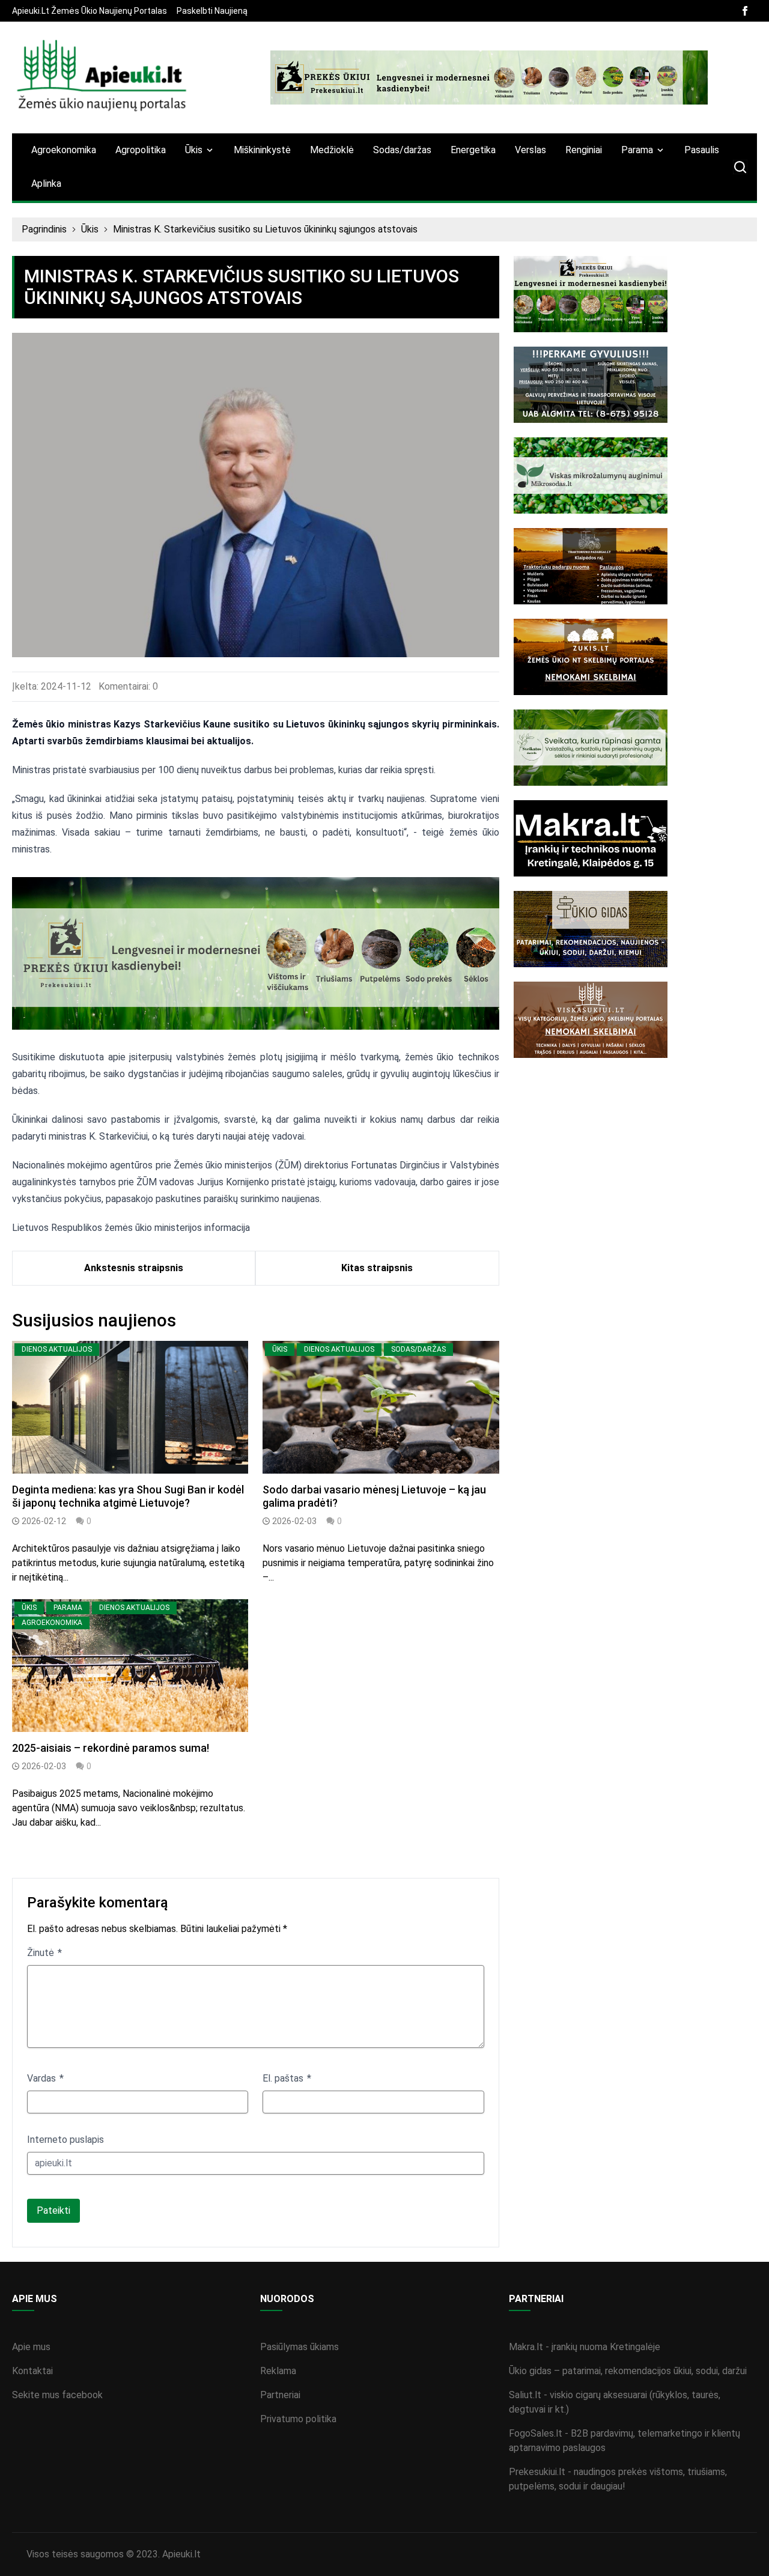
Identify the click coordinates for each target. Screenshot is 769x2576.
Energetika (473, 150)
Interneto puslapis (65, 2140)
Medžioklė (332, 150)
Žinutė (42, 1953)
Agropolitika (141, 150)
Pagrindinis (44, 229)
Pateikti (53, 2210)
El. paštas (284, 2078)
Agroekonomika (64, 150)
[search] (740, 167)
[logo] (102, 77)
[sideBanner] (635, 294)
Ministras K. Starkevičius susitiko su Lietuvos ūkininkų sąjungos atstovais (265, 229)
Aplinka (46, 184)
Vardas (43, 2078)
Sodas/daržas (402, 150)
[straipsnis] (130, 1407)
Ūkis (90, 229)
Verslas (530, 150)
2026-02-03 (294, 1521)
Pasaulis (702, 150)
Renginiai (584, 150)
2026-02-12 (44, 1521)
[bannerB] (489, 77)
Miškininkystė (262, 150)
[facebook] (745, 11)
